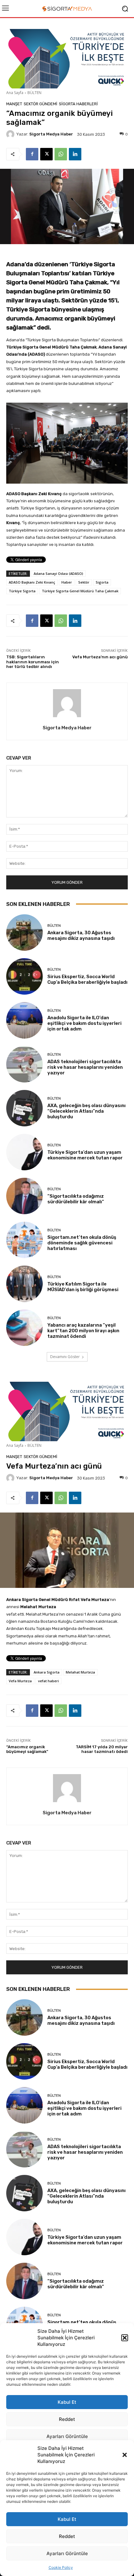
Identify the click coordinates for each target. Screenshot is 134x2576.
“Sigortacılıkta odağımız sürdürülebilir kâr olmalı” (76, 1199)
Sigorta (102, 582)
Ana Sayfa (15, 93)
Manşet (14, 104)
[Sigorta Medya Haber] (11, 134)
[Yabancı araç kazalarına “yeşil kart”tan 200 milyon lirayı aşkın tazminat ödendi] (24, 1328)
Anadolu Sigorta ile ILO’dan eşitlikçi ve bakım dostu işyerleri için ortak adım (84, 1023)
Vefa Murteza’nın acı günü (100, 657)
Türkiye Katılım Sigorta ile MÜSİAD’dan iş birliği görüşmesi (83, 1287)
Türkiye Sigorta (22, 591)
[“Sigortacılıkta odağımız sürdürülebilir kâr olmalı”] (24, 1196)
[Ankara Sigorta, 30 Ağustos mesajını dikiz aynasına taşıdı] (24, 933)
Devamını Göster (65, 1357)
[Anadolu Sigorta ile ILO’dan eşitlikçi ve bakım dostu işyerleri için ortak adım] (24, 1020)
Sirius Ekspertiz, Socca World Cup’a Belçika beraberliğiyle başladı (87, 979)
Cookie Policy (61, 2567)
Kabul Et (67, 2519)
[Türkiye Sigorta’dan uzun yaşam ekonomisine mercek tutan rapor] (24, 1152)
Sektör (84, 582)
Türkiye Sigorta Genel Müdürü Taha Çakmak (80, 591)
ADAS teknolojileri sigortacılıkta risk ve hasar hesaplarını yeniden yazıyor (85, 1067)
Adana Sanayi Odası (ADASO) (58, 573)
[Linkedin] (75, 154)
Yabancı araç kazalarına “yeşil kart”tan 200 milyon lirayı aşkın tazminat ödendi (83, 1331)
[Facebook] (32, 154)
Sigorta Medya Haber (51, 134)
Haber (67, 582)
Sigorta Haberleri (78, 104)
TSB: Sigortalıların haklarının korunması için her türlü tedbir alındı (33, 662)
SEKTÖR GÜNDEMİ (41, 104)
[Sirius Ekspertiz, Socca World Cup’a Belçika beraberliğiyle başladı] (24, 976)
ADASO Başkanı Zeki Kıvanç (32, 582)
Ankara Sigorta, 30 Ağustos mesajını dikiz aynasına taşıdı (81, 935)
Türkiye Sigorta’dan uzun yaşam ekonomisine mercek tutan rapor (85, 1155)
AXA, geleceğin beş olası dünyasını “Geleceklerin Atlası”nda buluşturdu (86, 1111)
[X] (46, 154)
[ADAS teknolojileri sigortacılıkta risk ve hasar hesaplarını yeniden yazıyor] (24, 1064)
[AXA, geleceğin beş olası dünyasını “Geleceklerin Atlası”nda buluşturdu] (24, 1108)
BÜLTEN (34, 93)
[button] (125, 2455)
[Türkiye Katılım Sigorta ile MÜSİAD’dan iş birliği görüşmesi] (24, 1284)
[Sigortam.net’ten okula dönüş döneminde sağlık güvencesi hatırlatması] (24, 1240)
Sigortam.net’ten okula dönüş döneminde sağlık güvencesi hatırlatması (82, 1243)
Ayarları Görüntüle (67, 2553)
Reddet (67, 2536)
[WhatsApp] (61, 154)
